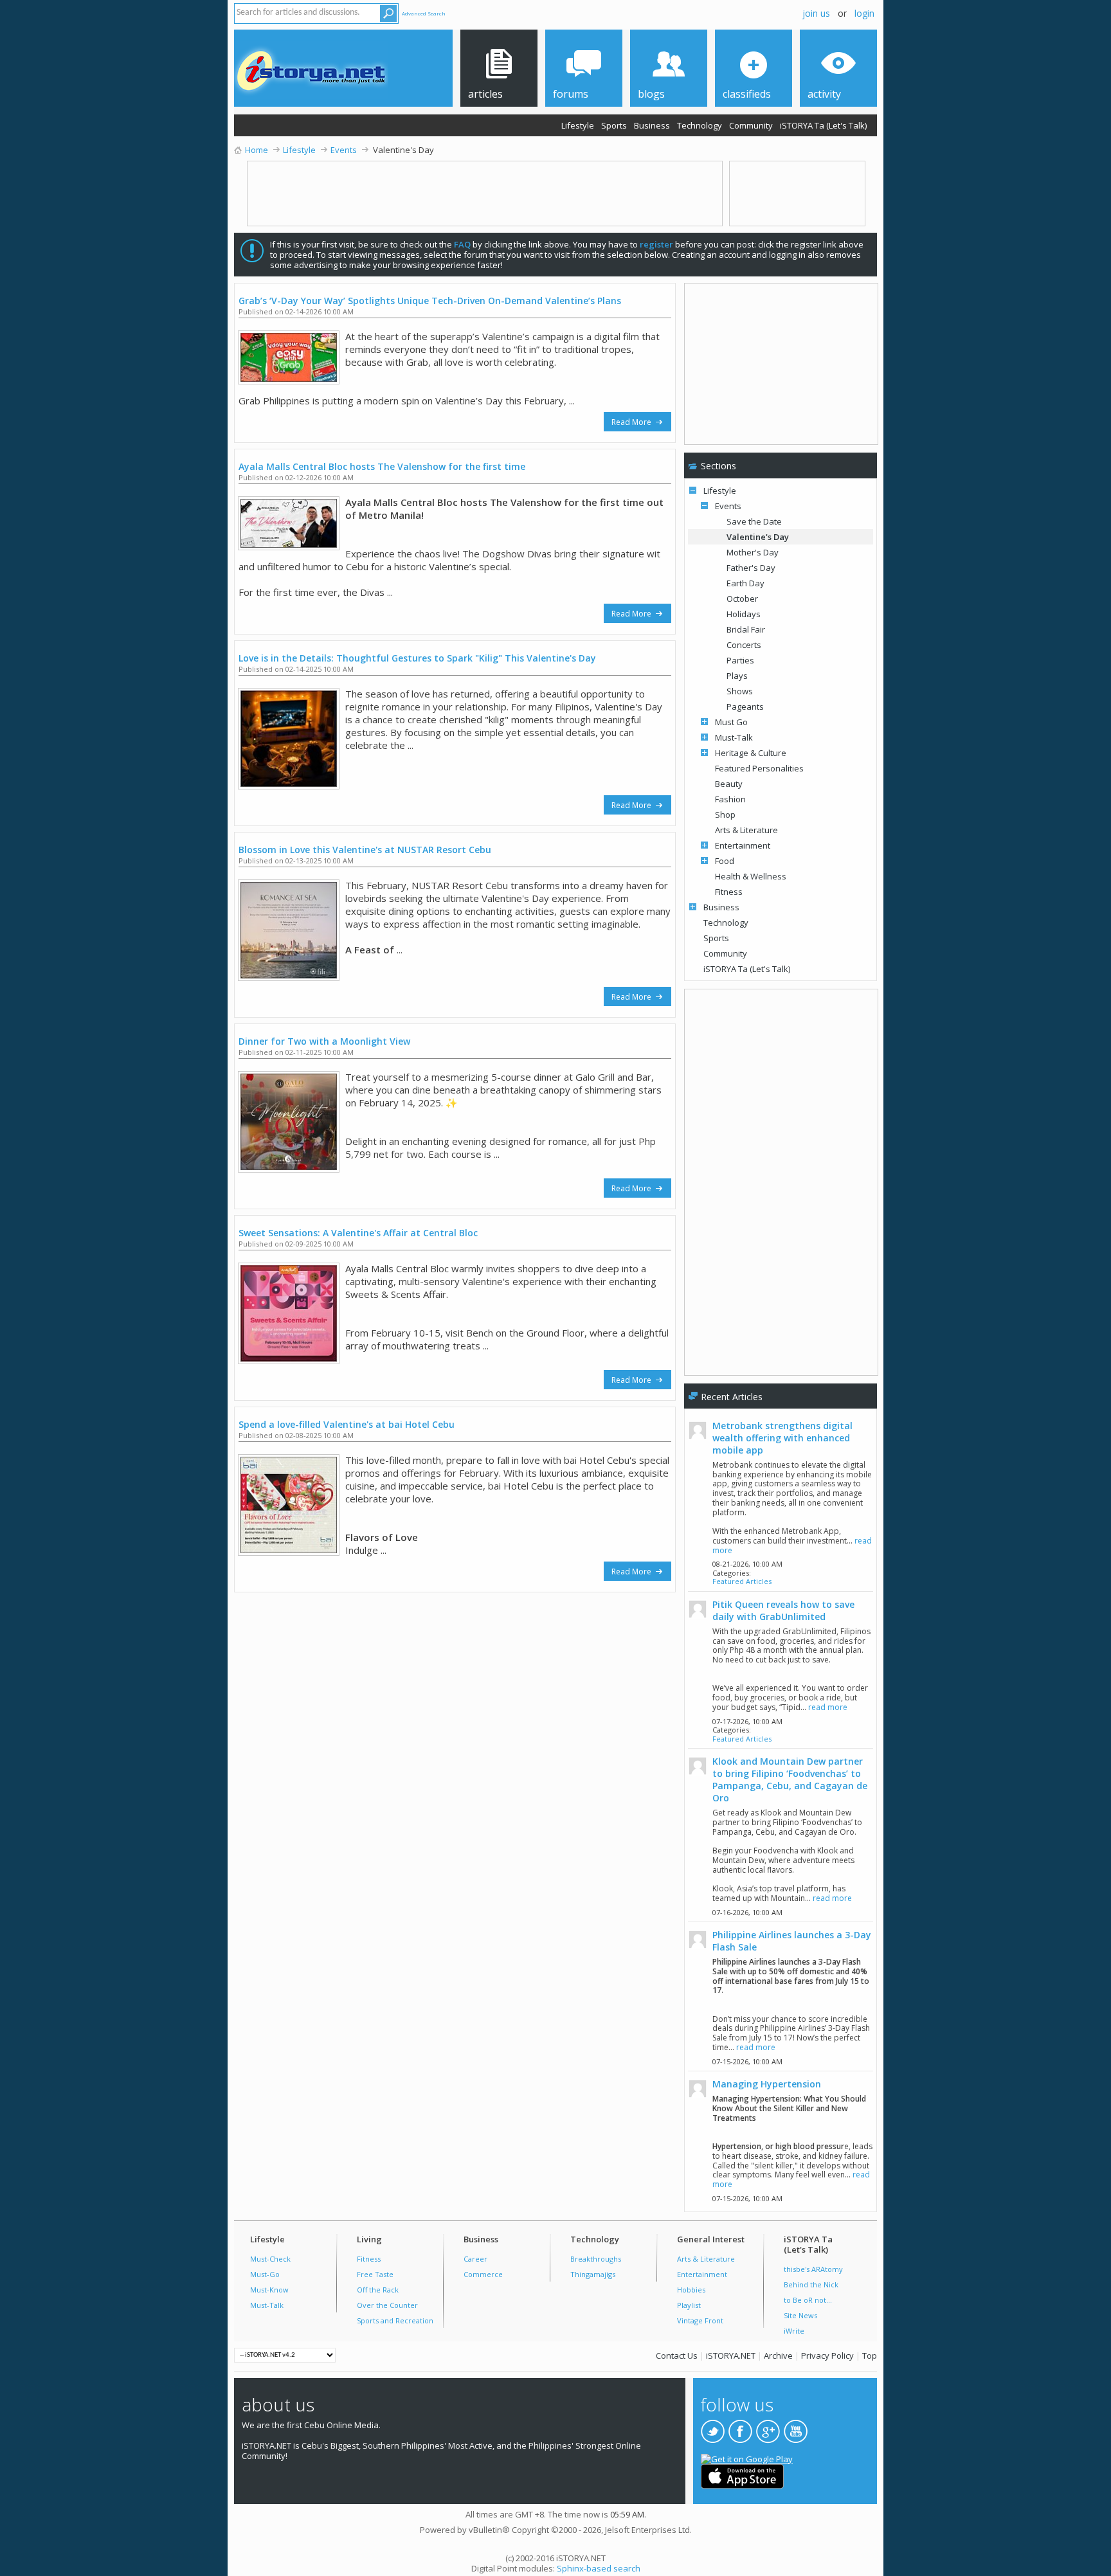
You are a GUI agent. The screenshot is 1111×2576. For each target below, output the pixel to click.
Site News (800, 2315)
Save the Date (754, 521)
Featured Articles (742, 1581)
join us (816, 13)
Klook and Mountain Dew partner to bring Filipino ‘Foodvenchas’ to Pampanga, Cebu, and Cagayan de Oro (790, 1779)
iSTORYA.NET (731, 2355)
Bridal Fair (746, 629)
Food (725, 861)
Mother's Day (753, 552)
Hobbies (691, 2290)
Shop (725, 815)
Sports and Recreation (395, 2320)
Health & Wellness (751, 876)
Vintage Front (700, 2320)
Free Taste (375, 2274)
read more (828, 1707)
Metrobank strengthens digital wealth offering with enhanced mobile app (782, 1438)
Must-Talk (734, 737)
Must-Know (269, 2290)
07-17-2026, (747, 1721)
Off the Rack (378, 2290)
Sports (614, 125)
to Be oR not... (808, 2300)
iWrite (794, 2331)
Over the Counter (387, 2305)
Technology (700, 125)
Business (652, 125)
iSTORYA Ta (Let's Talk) (823, 125)
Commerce (483, 2274)
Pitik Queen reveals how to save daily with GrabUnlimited (783, 1610)
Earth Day (745, 583)
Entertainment (743, 845)
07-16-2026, (747, 1912)
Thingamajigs (593, 2274)
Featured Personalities (759, 768)
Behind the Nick (811, 2284)
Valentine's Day (758, 537)
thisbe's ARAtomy (813, 2269)
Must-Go (265, 2274)
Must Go (731, 722)
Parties (740, 660)
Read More (632, 422)
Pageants (745, 707)
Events (728, 506)
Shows (740, 691)
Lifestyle (578, 125)
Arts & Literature (746, 830)
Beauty (729, 784)
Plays (737, 676)
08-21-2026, (747, 1564)
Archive (778, 2355)
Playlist (689, 2305)
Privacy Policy (827, 2355)
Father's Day (751, 568)
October (742, 599)
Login (864, 13)
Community (751, 125)
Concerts (744, 645)
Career (475, 2259)
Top (870, 2355)
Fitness (729, 892)
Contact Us (677, 2355)
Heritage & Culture (751, 753)
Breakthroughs (596, 2259)
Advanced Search (424, 13)
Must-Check (270, 2259)
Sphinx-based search (599, 2568)
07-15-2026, (747, 2061)
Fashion (730, 799)
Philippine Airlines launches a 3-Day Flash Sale (792, 1941)
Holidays (744, 614)
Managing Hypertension (767, 2084)
